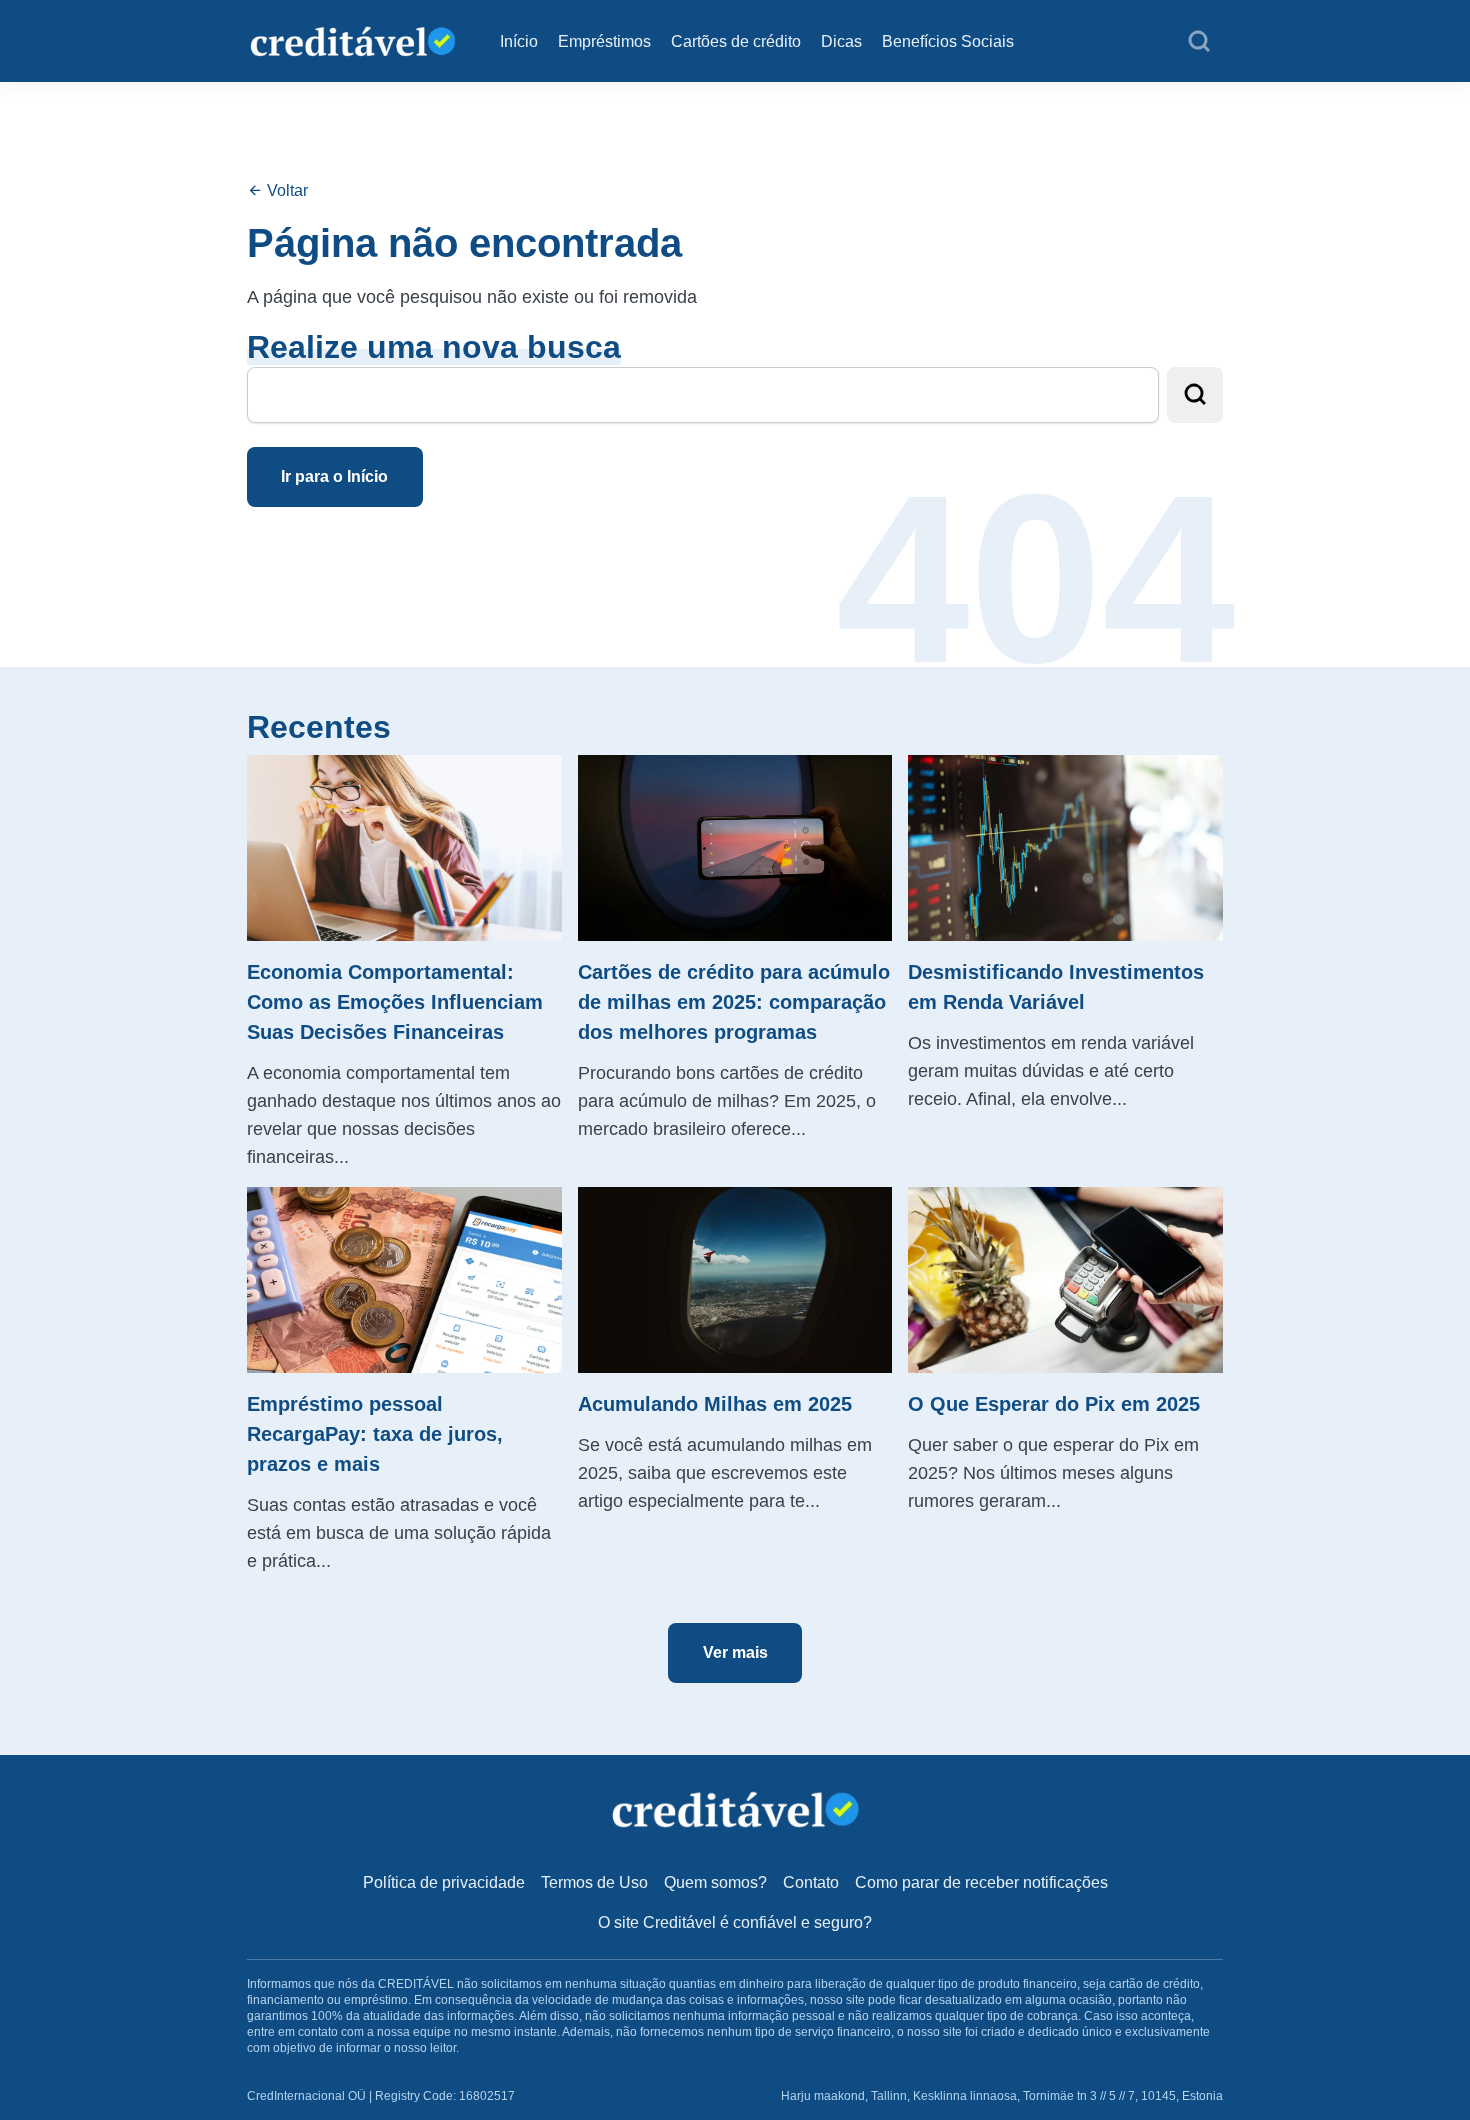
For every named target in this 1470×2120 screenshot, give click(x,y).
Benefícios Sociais (948, 41)
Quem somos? (715, 1882)
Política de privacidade (444, 1882)
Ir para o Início (334, 476)
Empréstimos (604, 41)
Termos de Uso (594, 1882)
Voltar (285, 190)
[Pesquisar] (1199, 42)
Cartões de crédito (736, 41)
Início (519, 41)
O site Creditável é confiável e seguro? (735, 1922)
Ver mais (735, 1652)
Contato (811, 1882)
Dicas (841, 41)
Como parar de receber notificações (981, 1882)
